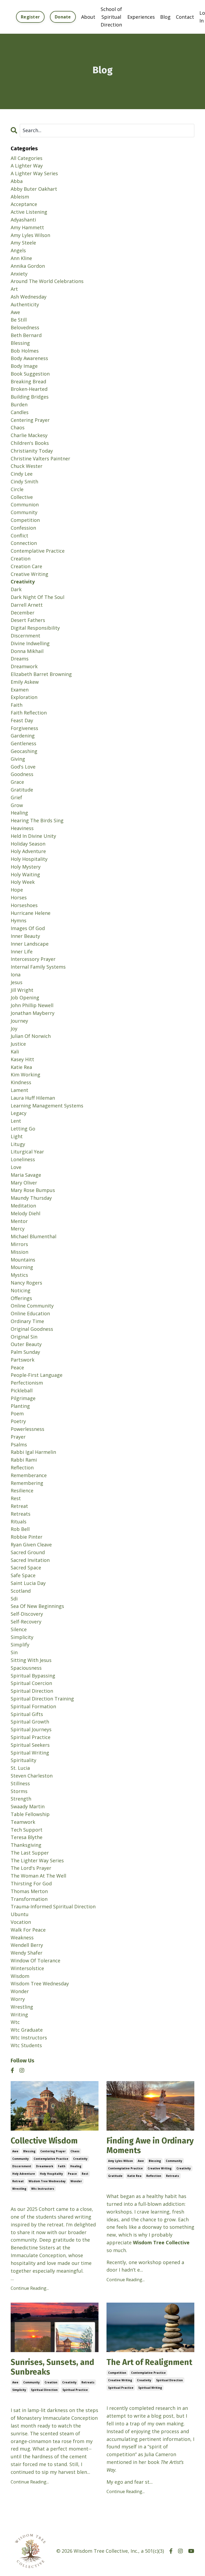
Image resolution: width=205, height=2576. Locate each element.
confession (23, 528)
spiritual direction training (42, 1699)
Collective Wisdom (44, 2141)
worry (18, 1999)
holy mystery (26, 867)
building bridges (30, 397)
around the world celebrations (47, 281)
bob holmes (25, 351)
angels (18, 250)
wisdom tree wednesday (47, 2181)
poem (17, 1413)
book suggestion (30, 374)
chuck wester (27, 466)
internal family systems (38, 967)
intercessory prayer (33, 959)
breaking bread (28, 381)
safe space (23, 1575)
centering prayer (53, 2151)
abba (17, 181)
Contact (185, 17)
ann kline (21, 258)
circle (17, 489)
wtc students (26, 2045)
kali (15, 1052)
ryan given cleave (31, 1545)
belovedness (25, 327)
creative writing (160, 2168)
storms (19, 1791)
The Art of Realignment (149, 2362)
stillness (20, 1783)
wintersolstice (27, 1968)
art (14, 289)
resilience (22, 1490)
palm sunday (25, 1352)
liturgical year (27, 1152)
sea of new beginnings (37, 1606)
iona (16, 974)
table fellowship (30, 1814)
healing (76, 2166)
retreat (18, 2181)
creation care (26, 566)
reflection (154, 2176)
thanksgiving (26, 1845)
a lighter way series (34, 173)
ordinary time (27, 1321)
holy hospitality (51, 2174)
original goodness (32, 1329)
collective (22, 497)
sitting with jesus (31, 1660)
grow (17, 805)
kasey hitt (22, 1059)
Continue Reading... (30, 2288)
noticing (21, 1290)
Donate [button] (63, 17)
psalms (19, 1444)
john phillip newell (32, 1005)
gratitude (115, 2176)
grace (17, 782)
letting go (23, 1129)
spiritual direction (44, 2390)
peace (72, 2174)
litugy (18, 1144)
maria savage (26, 1175)
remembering (27, 1483)
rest (85, 2174)
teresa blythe (27, 1837)
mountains (23, 1260)
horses (19, 897)
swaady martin (28, 1806)
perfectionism (27, 1383)
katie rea (134, 2176)
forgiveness (24, 728)
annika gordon (28, 266)
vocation (21, 1922)
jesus (17, 982)
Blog (165, 17)
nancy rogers (26, 1283)
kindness (21, 1082)
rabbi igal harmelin (33, 1452)
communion (25, 505)
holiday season (28, 844)
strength (21, 1799)
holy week (23, 882)
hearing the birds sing (37, 820)
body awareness (29, 358)
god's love (23, 767)
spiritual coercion (31, 1683)
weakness (22, 1937)
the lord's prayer (31, 1868)
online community (32, 1306)
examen (20, 690)
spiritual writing (150, 2388)
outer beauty (26, 1344)
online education (30, 1313)
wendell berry (27, 1945)
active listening (29, 212)
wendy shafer (27, 1953)
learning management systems (47, 1106)
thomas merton (29, 1891)
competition (117, 2373)
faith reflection (29, 713)
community (21, 2159)
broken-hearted (29, 389)
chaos (75, 2151)
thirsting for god (31, 1883)
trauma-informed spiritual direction (53, 1906)
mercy (18, 1229)
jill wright (22, 990)
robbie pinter (27, 1537)
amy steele (23, 243)
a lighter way (27, 166)
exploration (24, 697)
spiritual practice (75, 2390)
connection (24, 543)
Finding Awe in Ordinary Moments (150, 2146)
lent (16, 1121)
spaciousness (26, 1668)
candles (20, 412)
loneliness (23, 1159)
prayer (18, 1437)
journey (19, 1021)
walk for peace (28, 1930)
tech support (27, 1830)
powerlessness (27, 1429)
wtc (15, 2022)
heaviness (22, 828)
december (23, 613)
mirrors (19, 1244)
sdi (14, 1599)
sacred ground (28, 1552)
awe (15, 2151)
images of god (28, 928)
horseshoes (24, 905)
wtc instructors (43, 2189)
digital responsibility (35, 628)
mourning (22, 1267)
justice (18, 1044)
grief (16, 797)
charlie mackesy (29, 435)
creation (51, 2382)
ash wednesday (29, 297)
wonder (76, 2181)
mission (19, 1252)
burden (19, 404)
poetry (18, 1421)
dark (16, 589)
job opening (25, 997)
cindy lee (22, 474)
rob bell (20, 1529)
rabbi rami (24, 1460)
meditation (23, 1206)
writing (19, 2015)
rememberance (29, 1475)
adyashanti (23, 220)
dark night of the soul (38, 597)
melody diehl (25, 1213)
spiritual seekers (30, 1745)
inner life (22, 951)
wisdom (20, 1976)
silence (19, 1629)
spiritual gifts (27, 1714)
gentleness (23, 743)
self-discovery (27, 1614)
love (16, 1167)
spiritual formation (33, 1706)
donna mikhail (27, 651)
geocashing (24, 751)
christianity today (32, 451)
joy (14, 1029)
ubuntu (20, 1914)
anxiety (19, 274)
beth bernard (26, 335)
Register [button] (30, 17)
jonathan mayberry (33, 1013)
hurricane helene (31, 913)
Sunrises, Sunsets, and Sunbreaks (52, 2367)
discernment (22, 2166)
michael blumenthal (33, 1236)
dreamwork (45, 2166)
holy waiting (25, 874)
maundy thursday (31, 1198)
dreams (20, 659)
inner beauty (25, 936)
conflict (19, 536)
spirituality (23, 1760)
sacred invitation (30, 1560)
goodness (22, 774)
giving (18, 759)
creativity (80, 2159)
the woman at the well (38, 1876)
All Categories (27, 158)
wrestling (19, 2189)
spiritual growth (30, 1722)
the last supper (30, 1853)
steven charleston (32, 1776)
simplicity (19, 2390)
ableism (20, 197)
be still (19, 320)
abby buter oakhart (34, 189)
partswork (23, 1360)
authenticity (25, 304)
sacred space (26, 1568)
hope (17, 890)
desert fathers (28, 620)
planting (20, 1406)
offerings (21, 1298)
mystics (19, 1275)
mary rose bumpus (33, 1190)
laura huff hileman (33, 1098)
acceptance (24, 204)
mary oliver (24, 1183)
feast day (22, 720)
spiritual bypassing (33, 1676)
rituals (19, 1522)
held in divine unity (33, 836)
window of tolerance (36, 1960)
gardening (23, 736)
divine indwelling (30, 643)
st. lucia (20, 1768)
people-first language (37, 1375)
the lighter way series (37, 1860)
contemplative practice (51, 2159)
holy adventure (24, 2174)
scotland (21, 1591)
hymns (19, 920)
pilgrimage (23, 1398)
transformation (29, 1899)
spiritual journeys (31, 1729)
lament (19, 1090)
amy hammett (27, 227)
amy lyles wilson (121, 2161)
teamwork (23, 1822)
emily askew (25, 682)
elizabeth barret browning (41, 674)
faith (62, 2166)
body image (24, 366)
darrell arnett (27, 605)
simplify (20, 1645)
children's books (30, 443)
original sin (24, 1337)
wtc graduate (27, 2030)
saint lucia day (28, 1583)
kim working (25, 1075)
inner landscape (30, 944)
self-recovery (26, 1622)
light (17, 1136)
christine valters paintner (40, 458)
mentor (19, 1221)
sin (14, 1652)
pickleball (22, 1390)
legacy (19, 1113)
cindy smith (24, 481)
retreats (173, 2176)
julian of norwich (31, 1036)
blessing (29, 2151)
